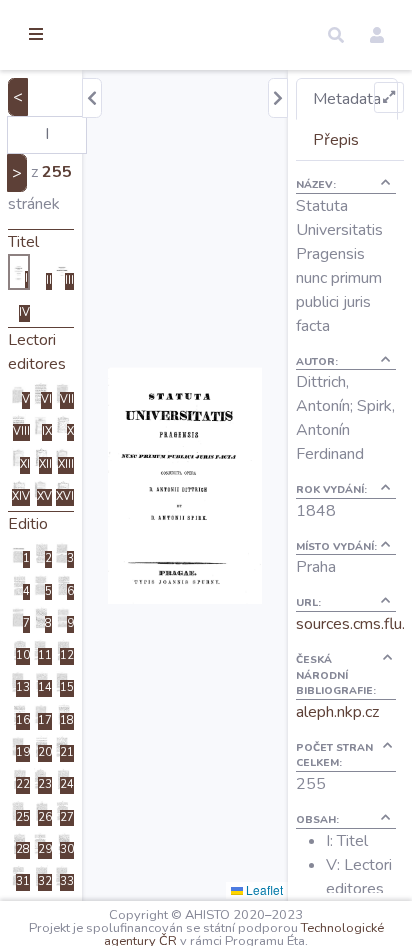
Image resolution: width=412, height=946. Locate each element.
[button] (336, 35)
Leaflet (263, 889)
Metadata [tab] (347, 99)
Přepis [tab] (336, 140)
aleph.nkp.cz (337, 712)
